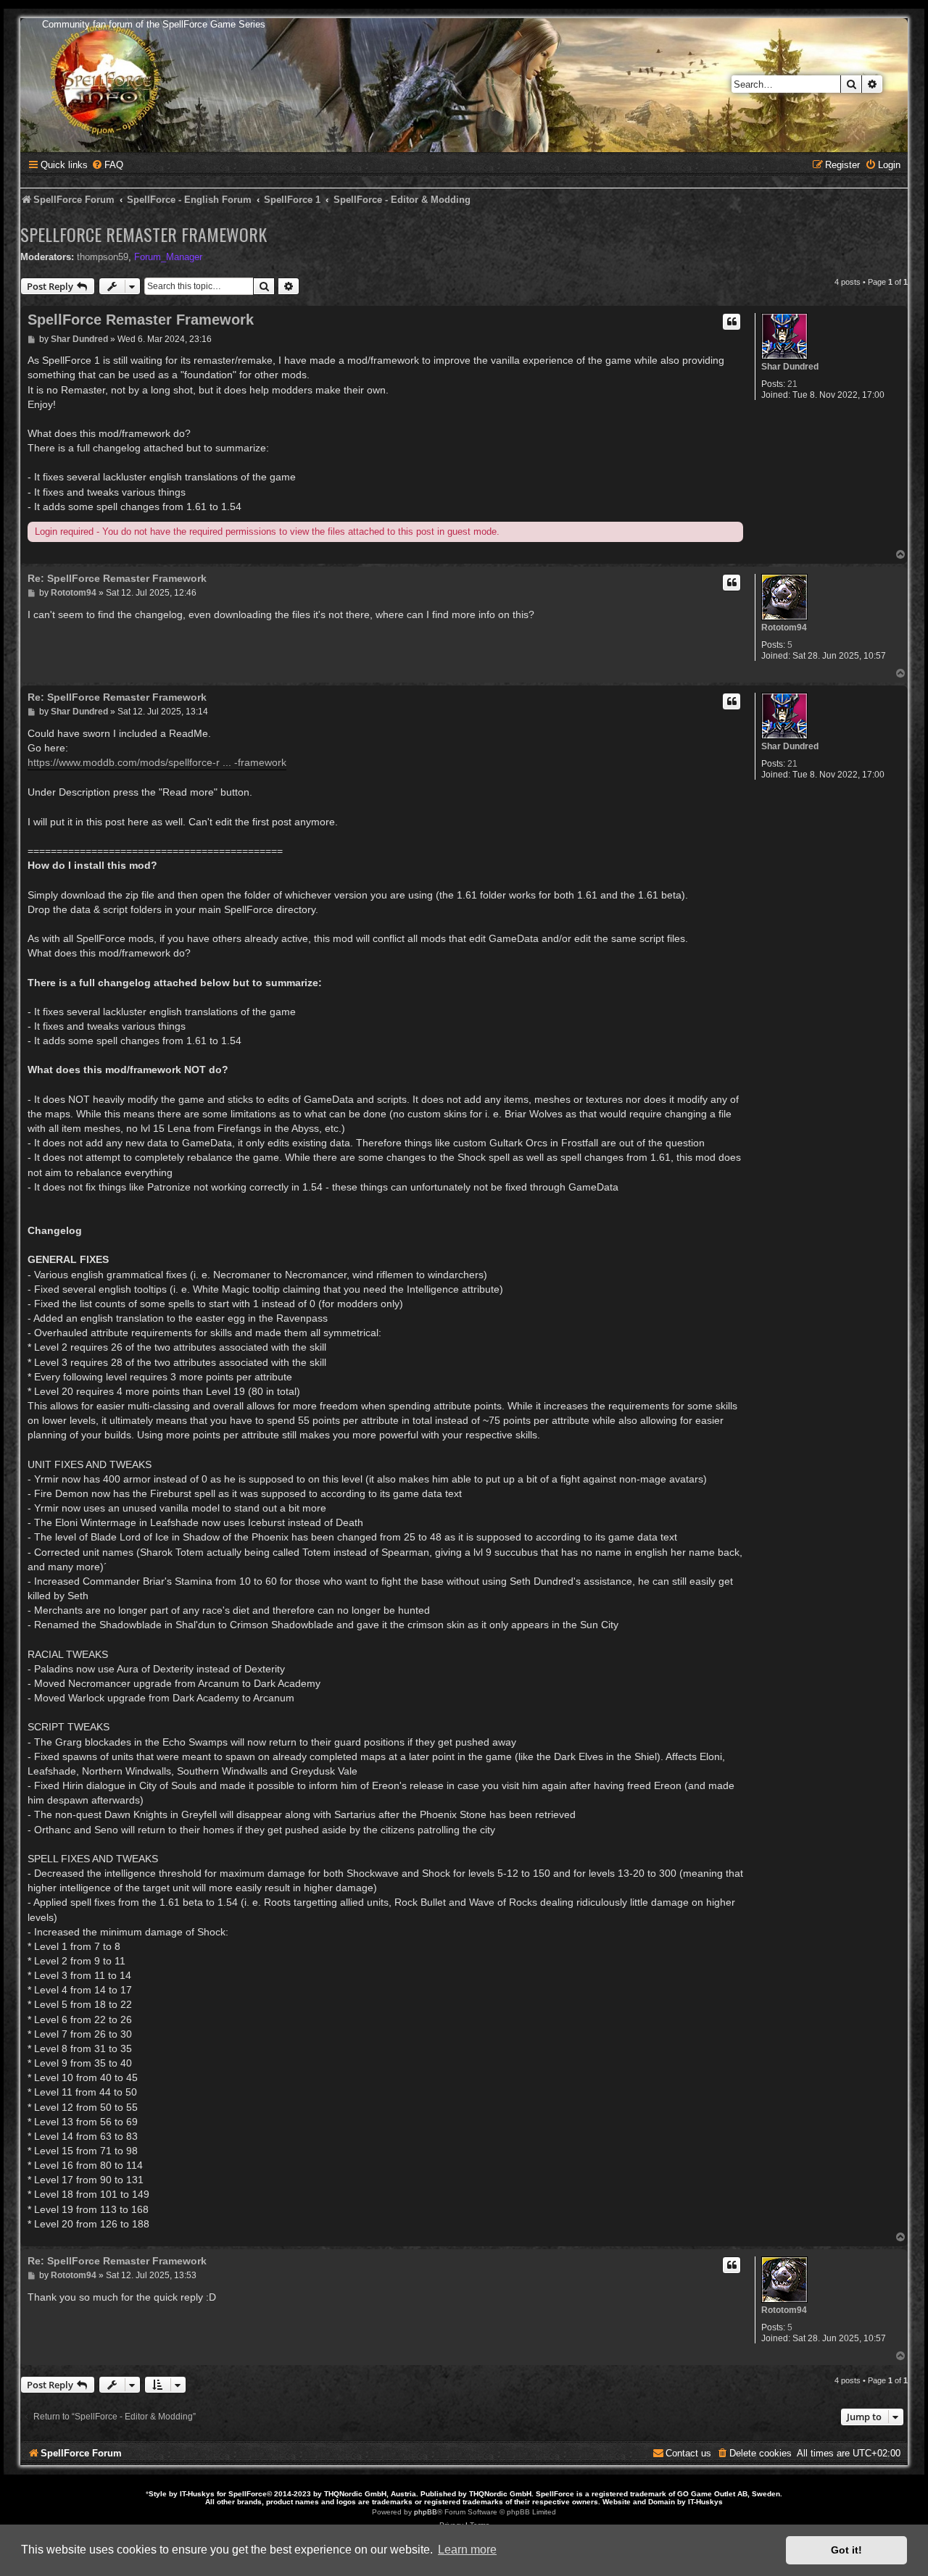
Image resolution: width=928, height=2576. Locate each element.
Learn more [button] (467, 2550)
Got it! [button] (846, 2550)
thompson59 (103, 257)
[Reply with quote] (732, 322)
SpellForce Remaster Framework (144, 234)
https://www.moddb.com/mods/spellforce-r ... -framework (157, 762)
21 (792, 384)
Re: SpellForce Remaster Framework (117, 578)
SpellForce (248, 2494)
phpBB (426, 2512)
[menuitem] (107, 165)
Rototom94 (784, 628)
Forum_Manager (168, 257)
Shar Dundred (790, 367)
